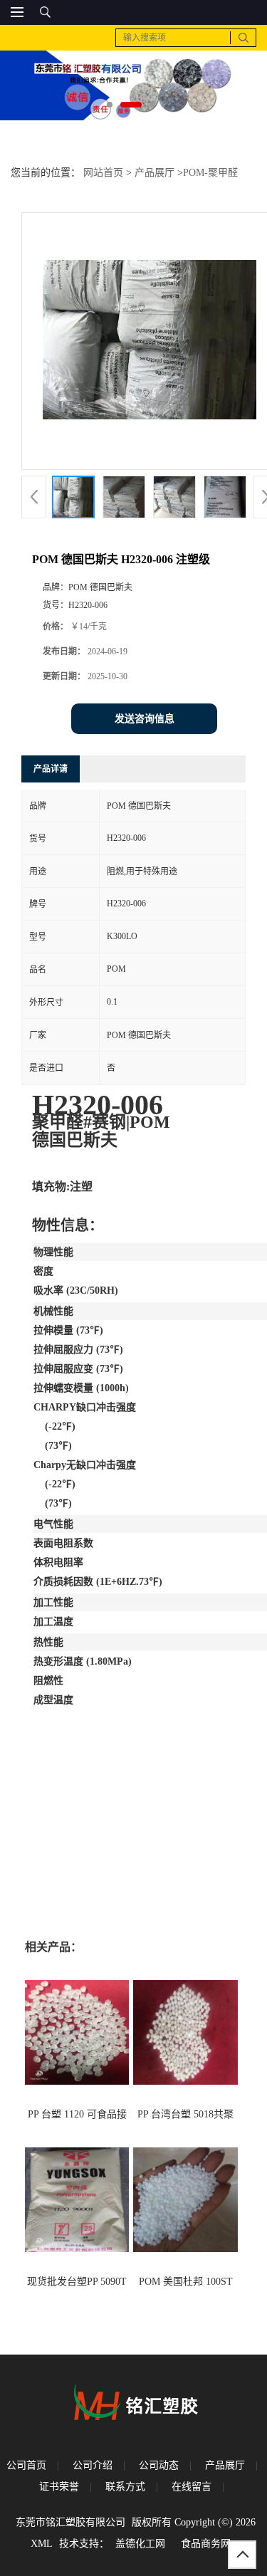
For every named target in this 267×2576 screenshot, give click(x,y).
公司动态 (159, 2465)
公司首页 (26, 2465)
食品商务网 (206, 2544)
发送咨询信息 (145, 719)
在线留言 (192, 2487)
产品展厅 (155, 173)
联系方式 (125, 2487)
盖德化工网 (140, 2544)
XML (42, 2544)
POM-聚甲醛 (210, 173)
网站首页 (103, 173)
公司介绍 (93, 2465)
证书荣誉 (59, 2487)
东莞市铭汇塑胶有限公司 (70, 2522)
